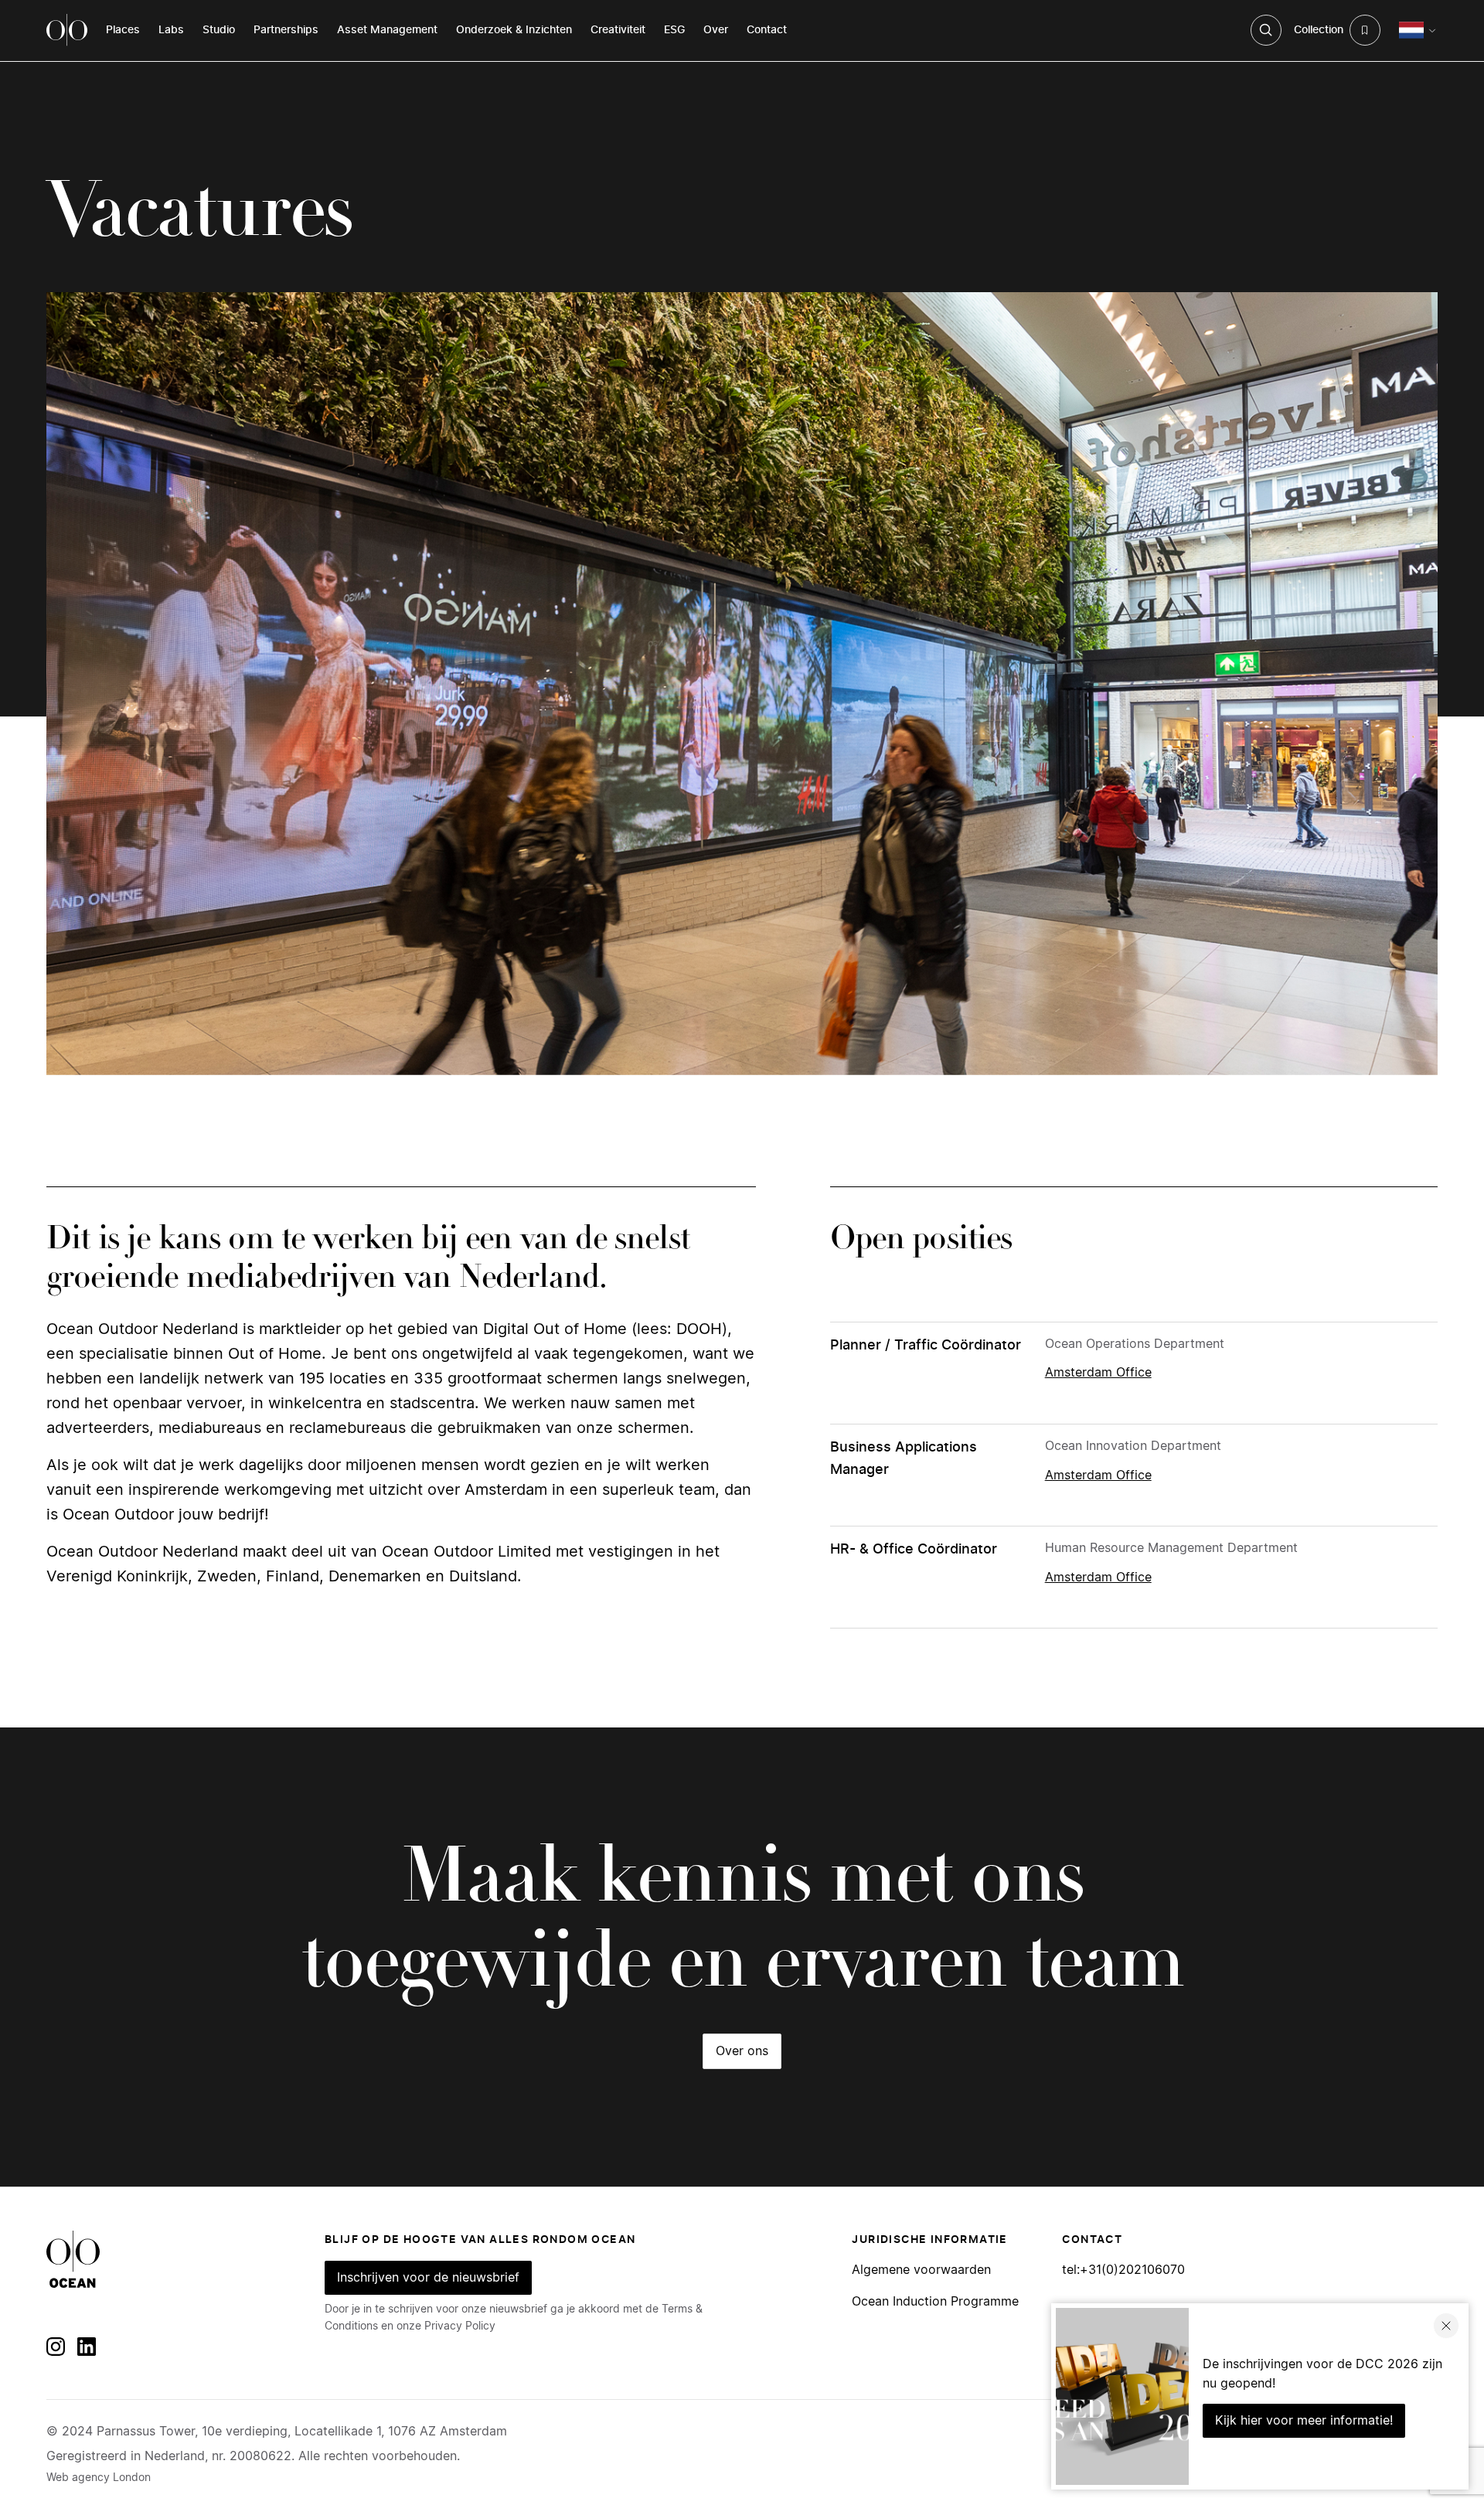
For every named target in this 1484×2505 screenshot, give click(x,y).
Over (716, 30)
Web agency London (99, 2478)
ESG (674, 30)
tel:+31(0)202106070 (1123, 2270)
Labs (171, 30)
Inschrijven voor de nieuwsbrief (428, 2278)
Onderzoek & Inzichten (514, 30)
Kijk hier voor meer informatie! (1304, 2421)
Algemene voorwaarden (921, 2270)
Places (123, 30)
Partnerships (286, 30)
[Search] (1266, 30)
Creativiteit (618, 30)
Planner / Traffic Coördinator (926, 1346)
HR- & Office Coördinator (914, 1550)
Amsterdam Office (1098, 1373)
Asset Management (387, 30)
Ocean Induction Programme (935, 2302)
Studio (219, 30)
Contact (767, 30)
